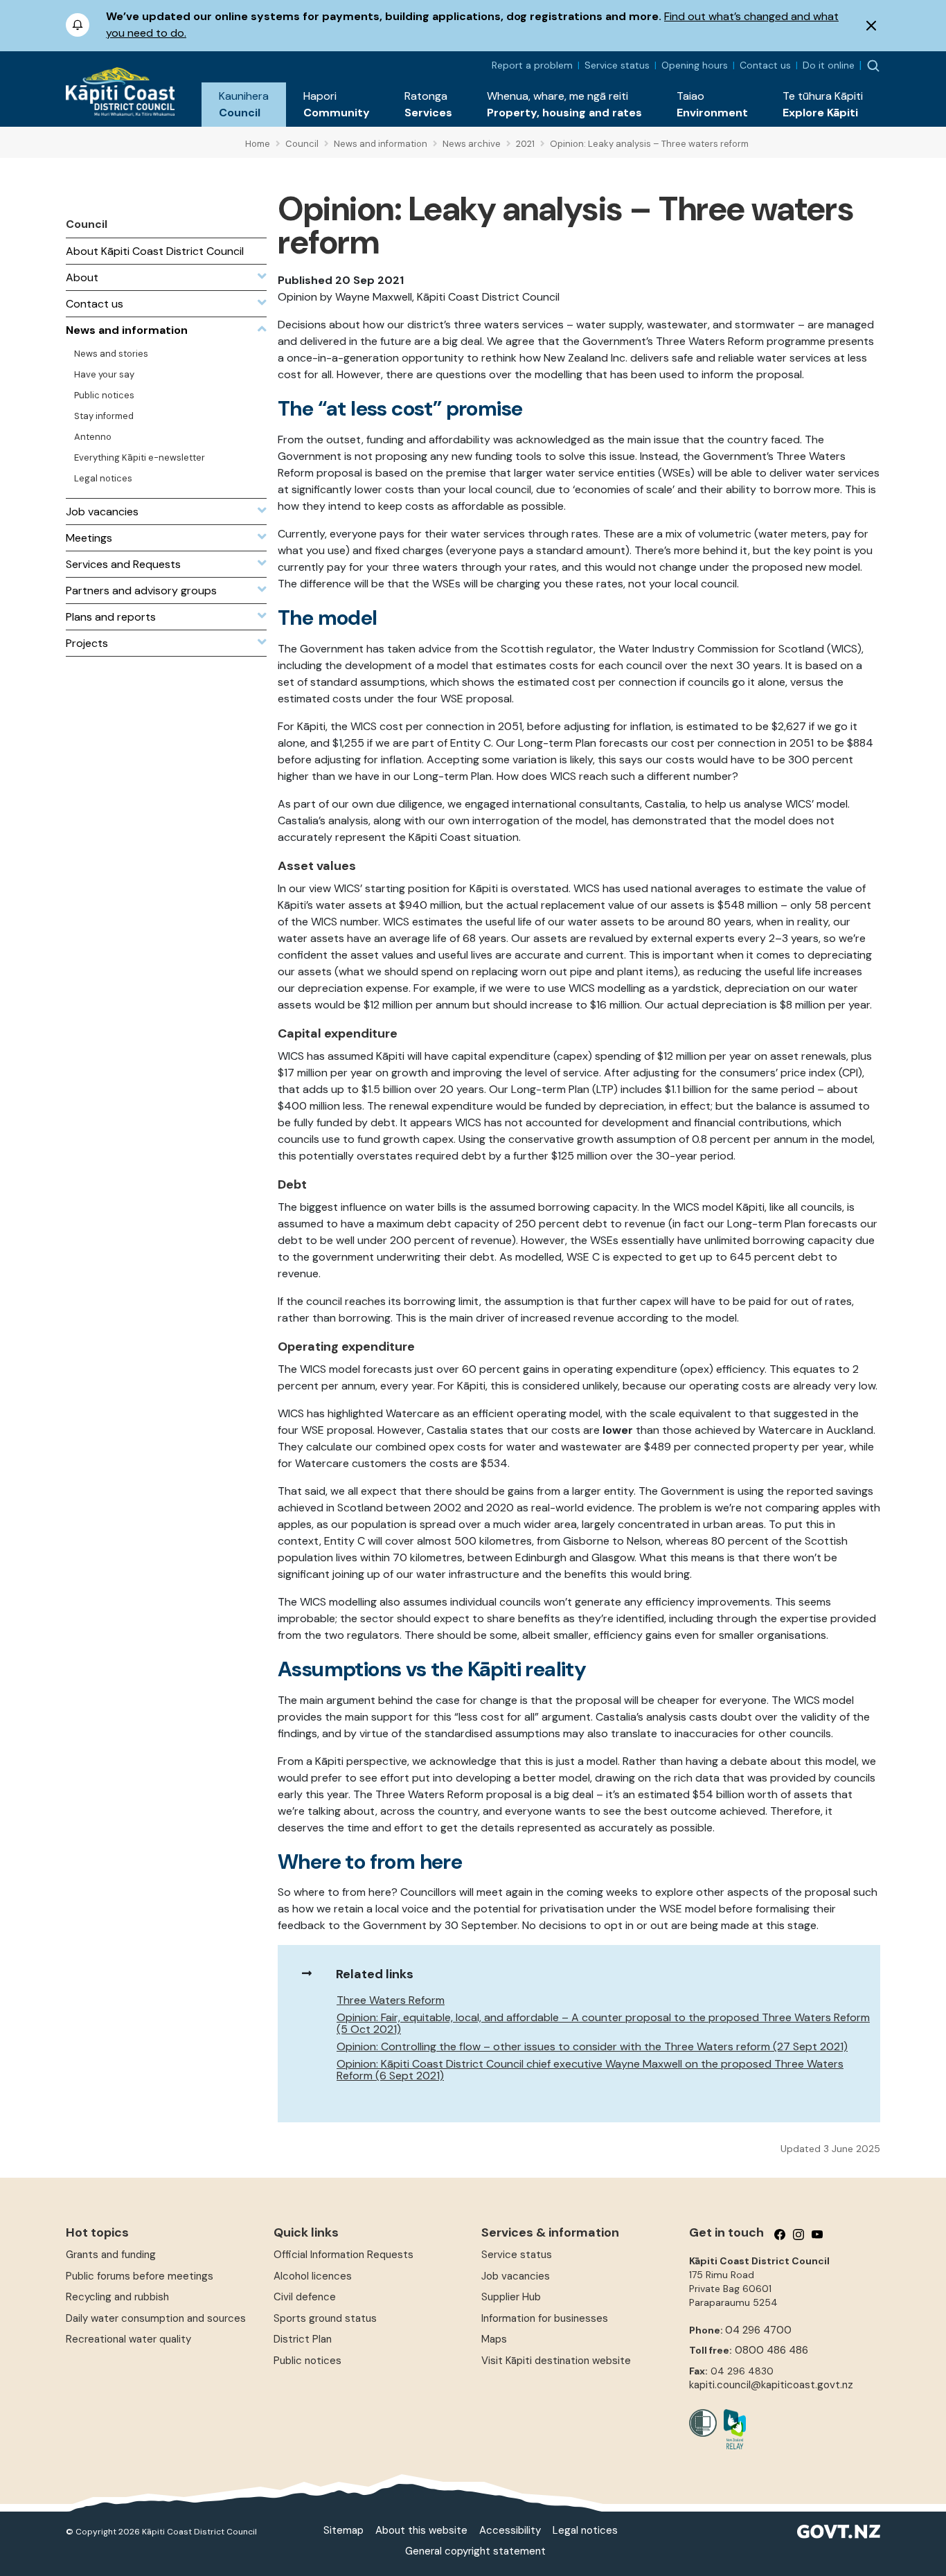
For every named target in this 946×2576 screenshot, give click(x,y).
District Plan (303, 2339)
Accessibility (510, 2530)
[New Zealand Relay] (731, 2429)
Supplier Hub (511, 2297)
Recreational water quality (128, 2339)
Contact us (765, 65)
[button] (244, 105)
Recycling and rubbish (117, 2297)
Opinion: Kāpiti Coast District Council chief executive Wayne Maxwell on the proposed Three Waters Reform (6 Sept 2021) (590, 2070)
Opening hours (695, 65)
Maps (494, 2339)
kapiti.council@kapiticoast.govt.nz (771, 2385)
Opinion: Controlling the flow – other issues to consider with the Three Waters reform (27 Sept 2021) (592, 2046)
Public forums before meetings (140, 2276)
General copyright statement (475, 2551)
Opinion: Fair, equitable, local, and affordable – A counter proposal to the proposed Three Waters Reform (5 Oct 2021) (603, 2023)
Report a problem (532, 65)
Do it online (829, 65)
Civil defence (305, 2297)
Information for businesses (545, 2318)
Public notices (307, 2361)
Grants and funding (111, 2255)
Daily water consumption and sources (156, 2318)
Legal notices (585, 2530)
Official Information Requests (343, 2255)
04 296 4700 (758, 2330)
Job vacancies (516, 2276)
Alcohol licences (313, 2276)
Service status (617, 65)
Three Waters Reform (391, 2000)
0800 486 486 (771, 2350)
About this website (421, 2530)
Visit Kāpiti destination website (556, 2361)
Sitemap (343, 2530)
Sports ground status (325, 2318)
